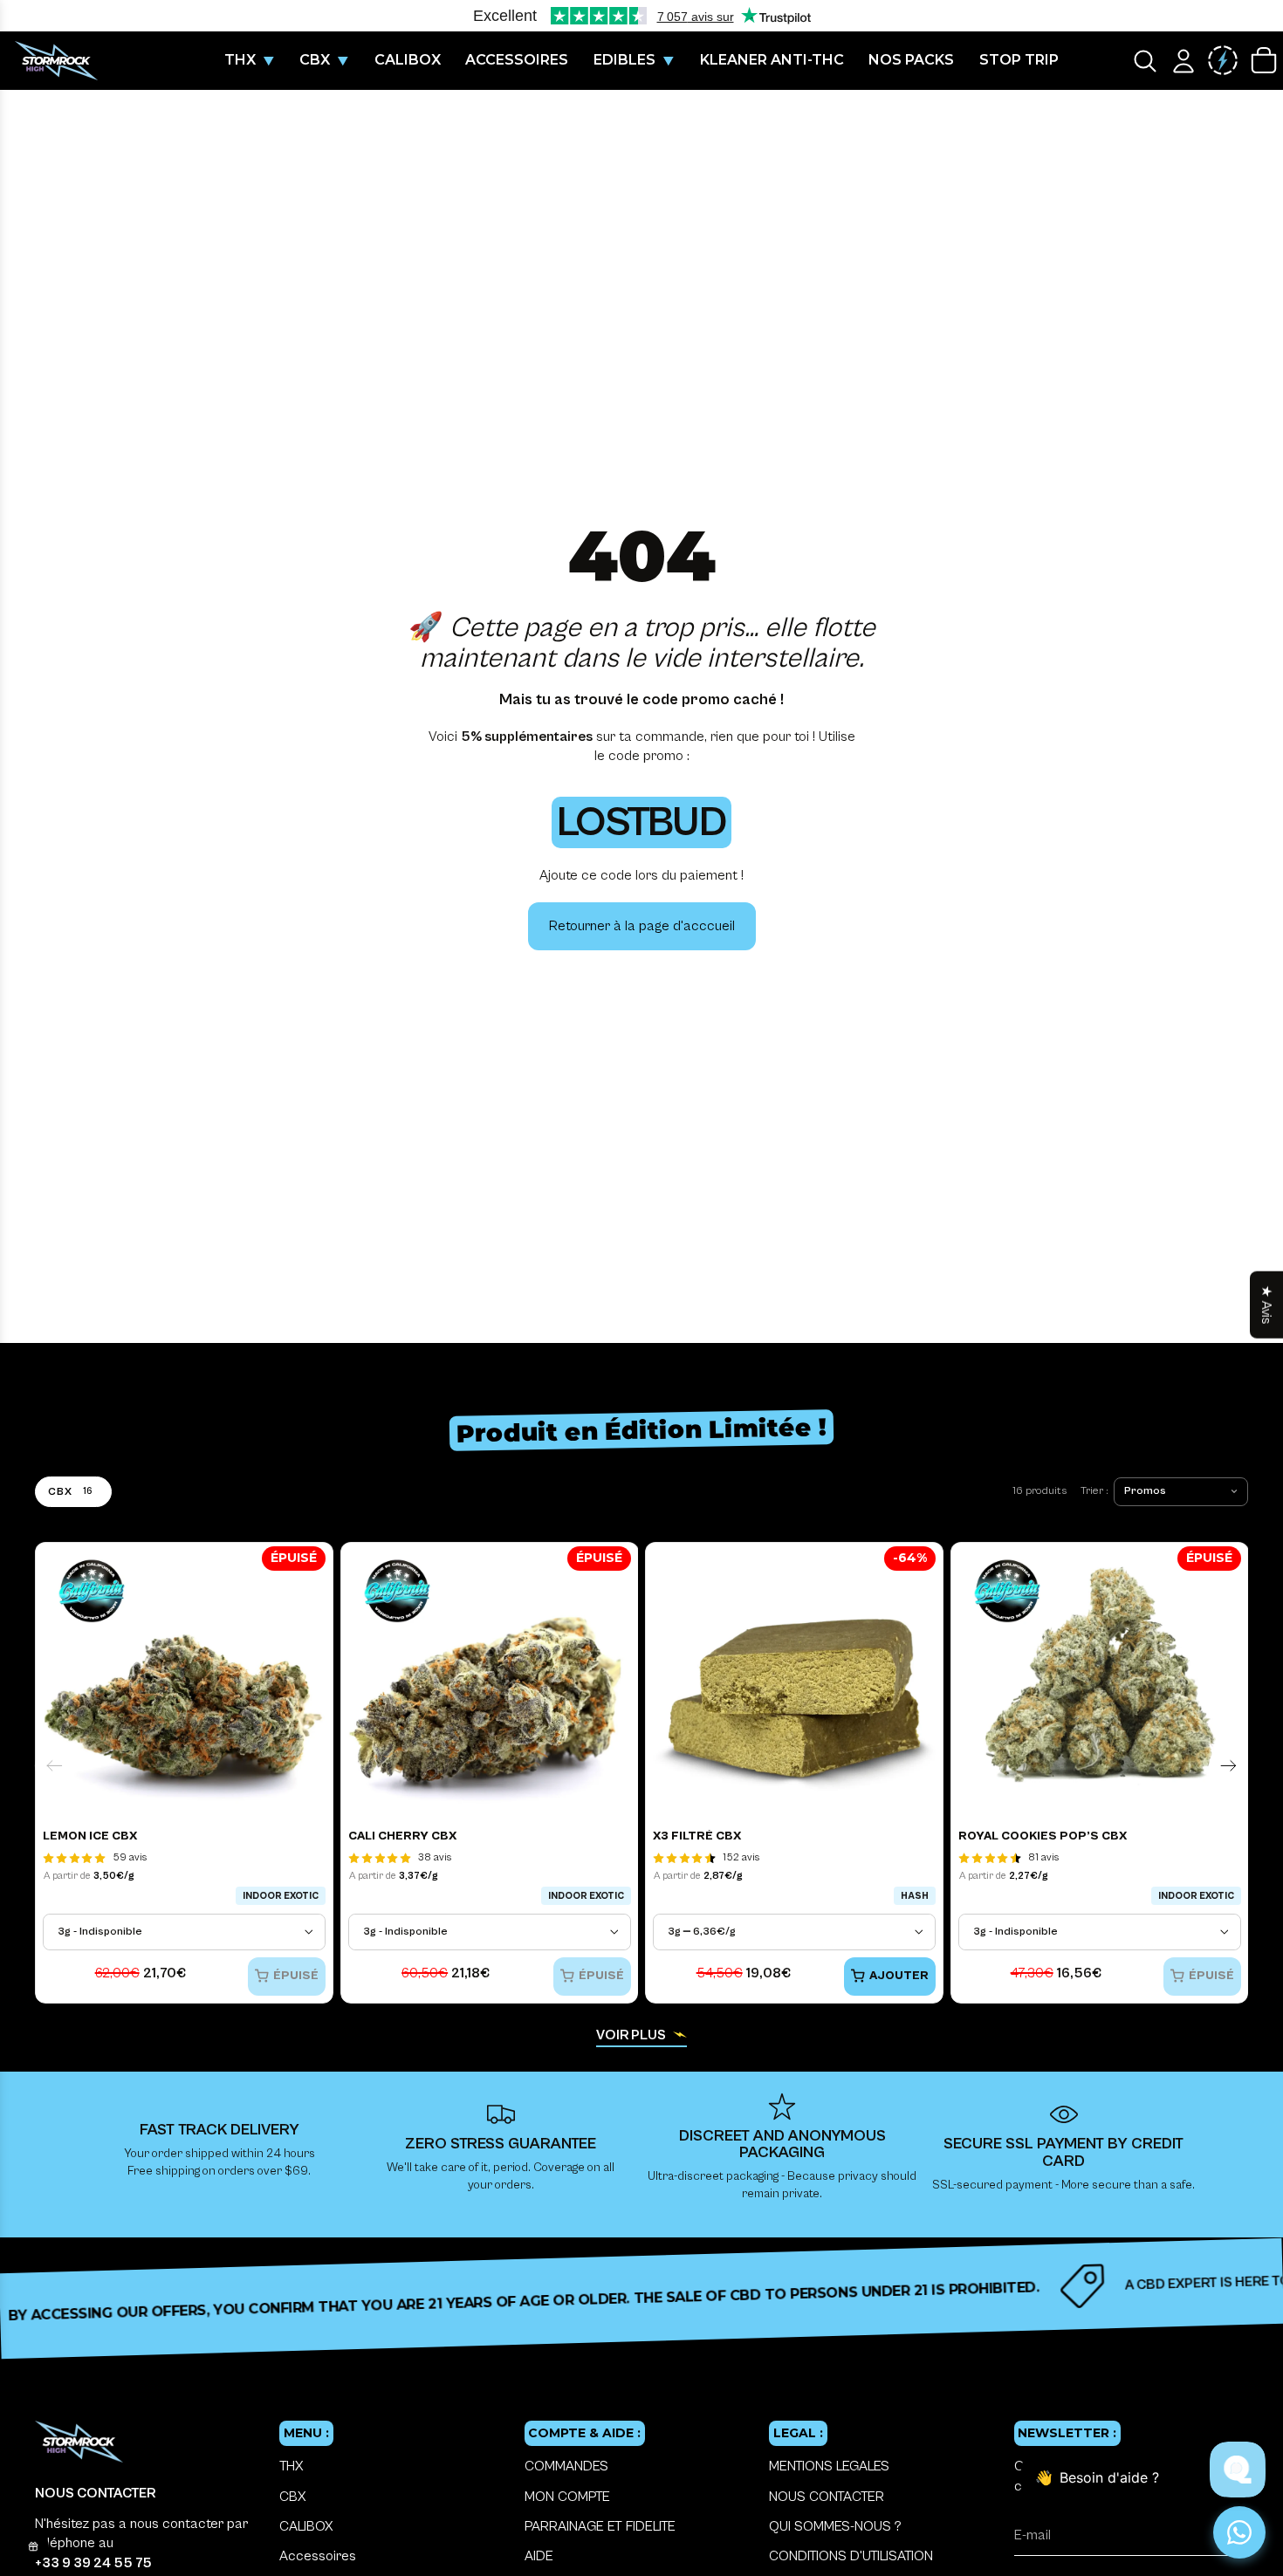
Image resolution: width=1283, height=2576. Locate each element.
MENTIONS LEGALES (829, 2466)
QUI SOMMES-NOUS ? (835, 2526)
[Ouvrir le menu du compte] (1184, 61)
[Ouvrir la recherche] (1145, 61)
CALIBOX (306, 2526)
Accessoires (318, 2556)
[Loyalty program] (1223, 61)
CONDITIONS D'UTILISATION (851, 2556)
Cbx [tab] (70, 1491)
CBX (292, 2497)
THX (291, 2466)
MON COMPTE (567, 2497)
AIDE (539, 2556)
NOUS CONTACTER (827, 2497)
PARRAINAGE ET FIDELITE (600, 2526)
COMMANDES (566, 2466)
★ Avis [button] (1266, 1305)
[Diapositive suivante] (1228, 1766)
